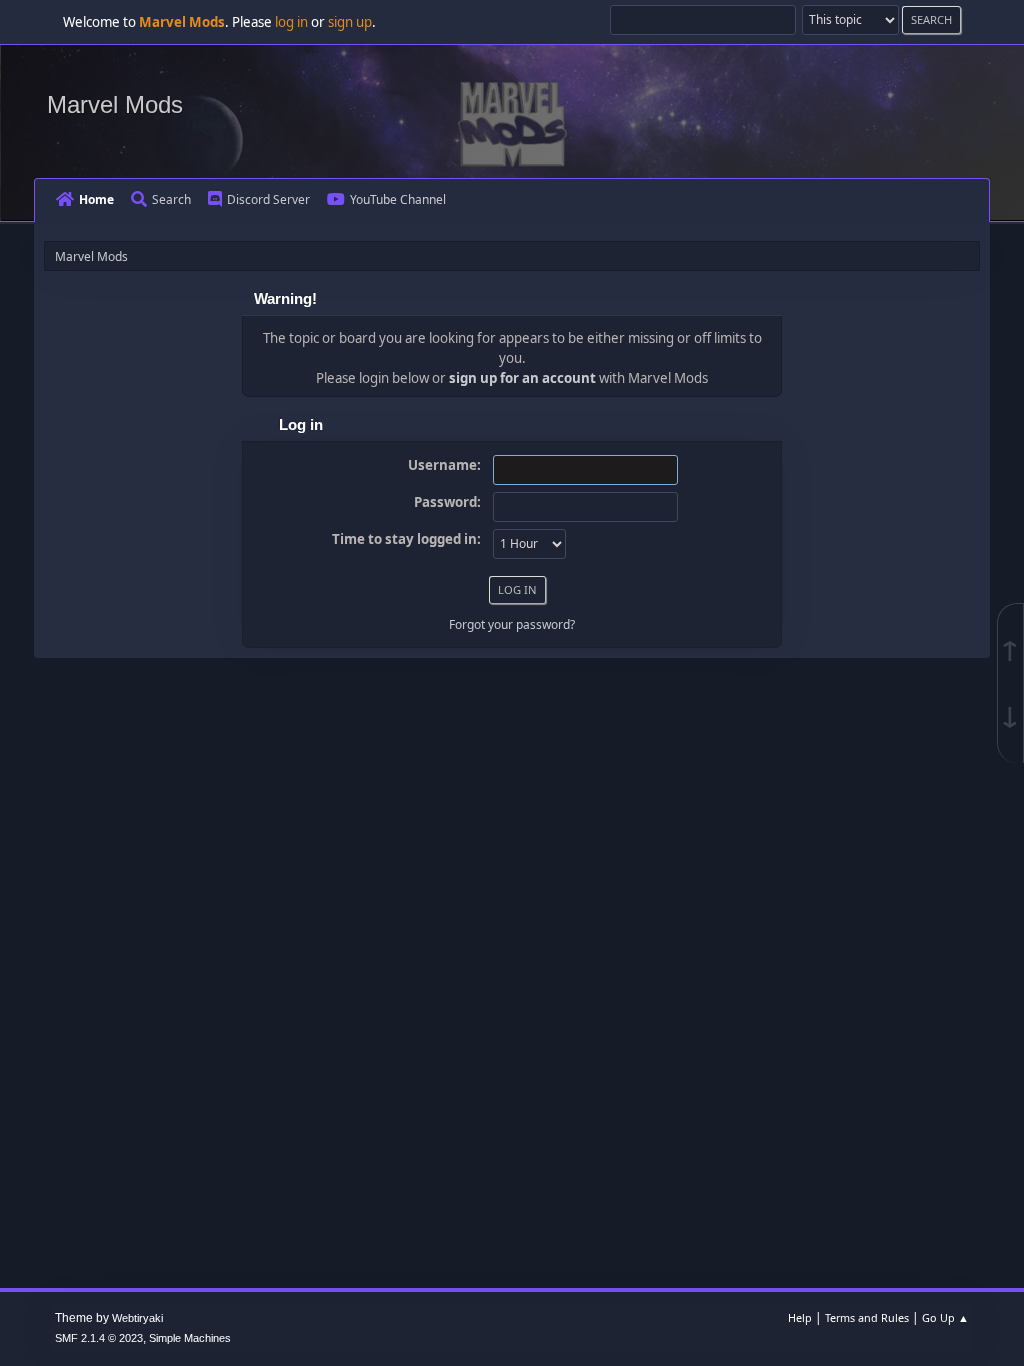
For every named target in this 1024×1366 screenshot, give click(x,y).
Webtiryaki (137, 1318)
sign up (350, 22)
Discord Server (268, 199)
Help (800, 1317)
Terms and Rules (867, 1317)
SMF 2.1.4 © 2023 (99, 1338)
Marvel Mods (115, 104)
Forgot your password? (512, 624)
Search (171, 199)
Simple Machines (190, 1338)
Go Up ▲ (945, 1317)
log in (291, 22)
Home (96, 199)
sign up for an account (522, 378)
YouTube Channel (398, 199)
